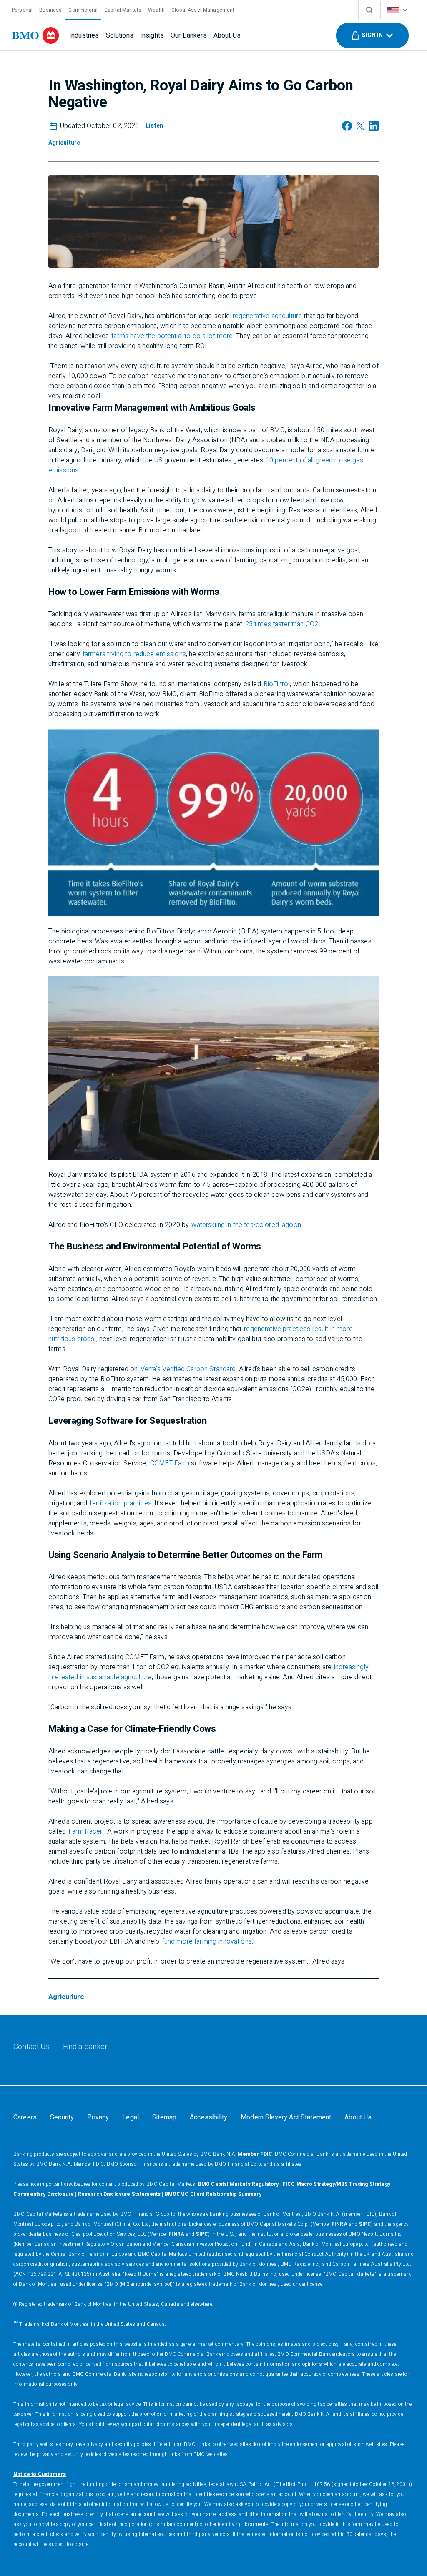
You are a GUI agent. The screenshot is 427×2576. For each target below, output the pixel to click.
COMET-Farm (170, 1463)
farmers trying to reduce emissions (134, 654)
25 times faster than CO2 (282, 624)
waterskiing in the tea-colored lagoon (246, 1225)
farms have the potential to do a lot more (172, 336)
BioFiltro (276, 684)
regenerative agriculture (268, 316)
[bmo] (35, 35)
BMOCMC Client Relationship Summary (213, 2194)
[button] (372, 35)
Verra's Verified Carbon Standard (188, 1369)
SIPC (365, 2224)
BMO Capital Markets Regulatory (239, 2184)
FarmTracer (85, 1831)
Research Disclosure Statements (119, 2194)
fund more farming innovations (207, 1941)
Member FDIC (255, 2154)
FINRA (339, 2224)
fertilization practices (120, 1503)
